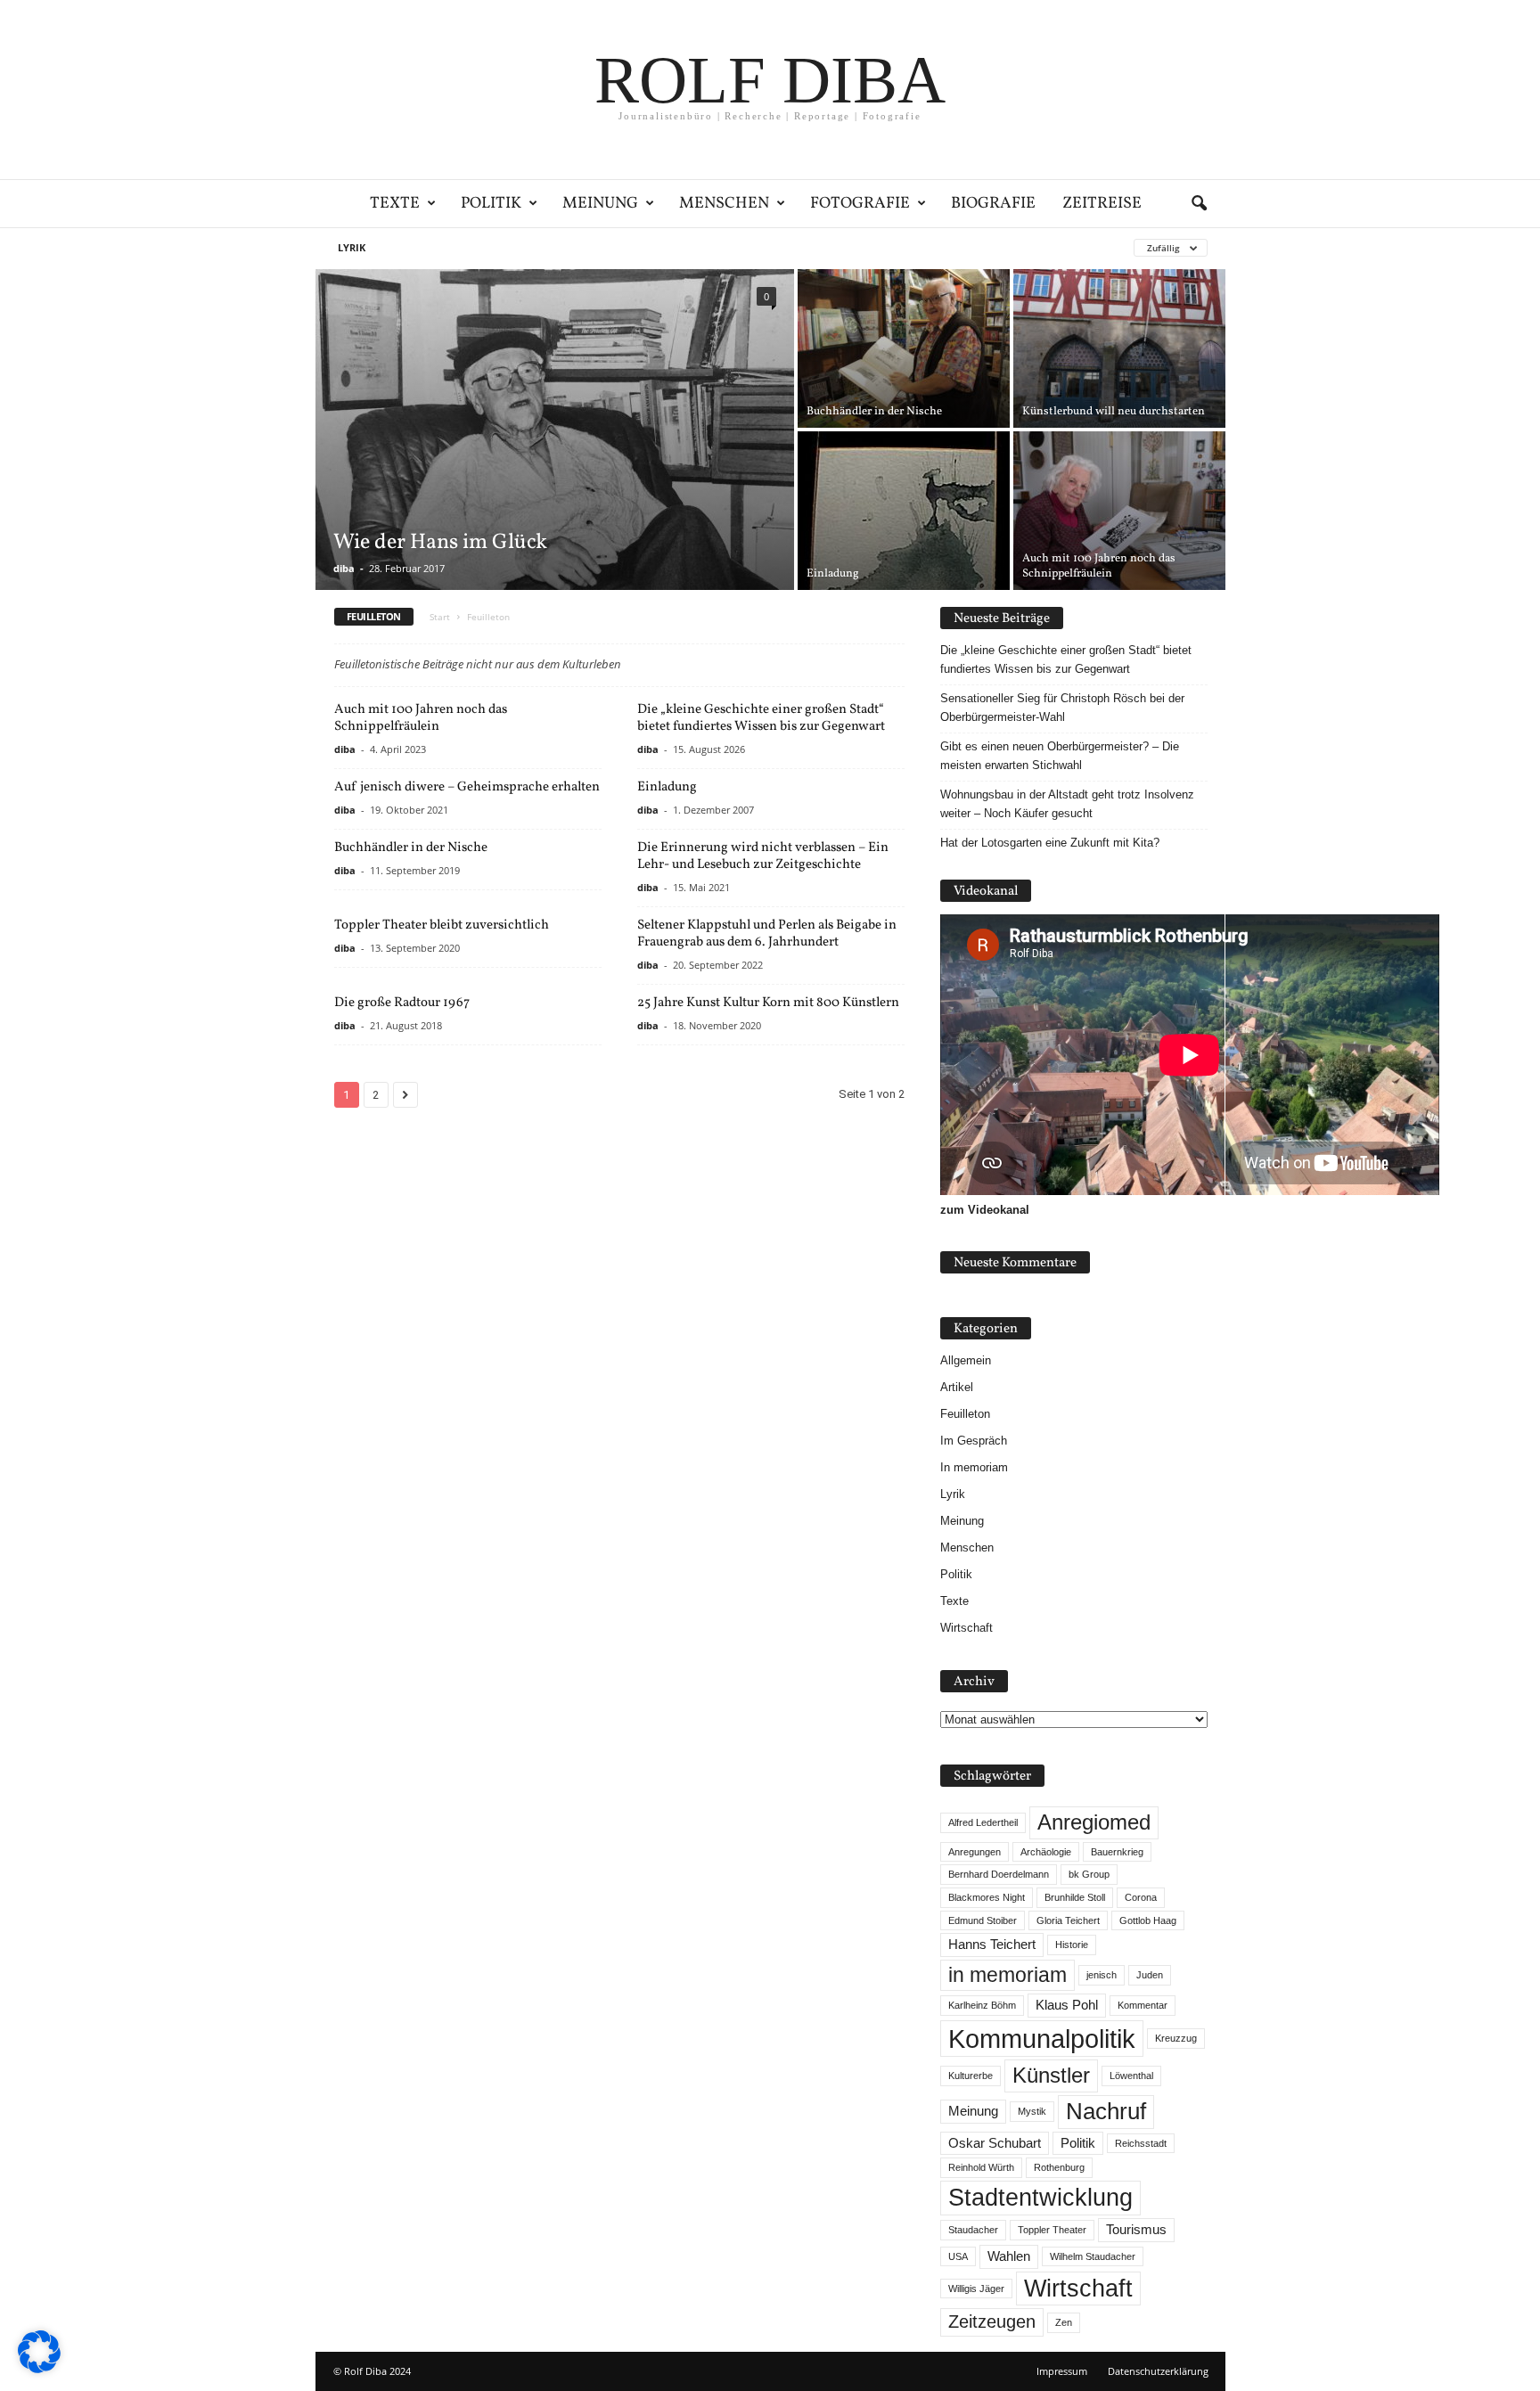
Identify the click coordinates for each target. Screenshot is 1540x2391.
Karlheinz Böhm (982, 2005)
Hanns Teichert (992, 1945)
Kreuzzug (1176, 2038)
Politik (491, 204)
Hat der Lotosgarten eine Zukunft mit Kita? (1050, 843)
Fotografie (860, 204)
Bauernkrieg (1117, 1852)
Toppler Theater (1052, 2230)
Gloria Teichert (1068, 1920)
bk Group (1089, 1874)
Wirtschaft (967, 1628)
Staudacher (973, 2230)
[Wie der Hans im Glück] (555, 430)
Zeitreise (1102, 204)
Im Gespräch (974, 1441)
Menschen (724, 204)
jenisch (1102, 1975)
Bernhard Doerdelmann (999, 1874)
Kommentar (1143, 2005)
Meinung (600, 204)
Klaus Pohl (1067, 2005)
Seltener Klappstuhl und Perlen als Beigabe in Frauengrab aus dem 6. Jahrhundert (767, 934)
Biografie (993, 204)
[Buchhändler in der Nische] (904, 348)
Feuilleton (965, 1414)
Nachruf (1106, 2111)
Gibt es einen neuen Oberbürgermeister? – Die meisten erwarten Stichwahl (1060, 756)
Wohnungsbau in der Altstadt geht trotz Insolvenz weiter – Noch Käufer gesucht (1067, 804)
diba (344, 568)
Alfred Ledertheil (983, 1822)
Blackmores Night (987, 1897)
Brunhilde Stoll (1075, 1897)
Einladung (667, 787)
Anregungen (975, 1852)
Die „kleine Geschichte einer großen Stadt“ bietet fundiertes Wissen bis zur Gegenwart (761, 718)
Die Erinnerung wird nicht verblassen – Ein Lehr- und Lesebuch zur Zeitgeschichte (763, 856)
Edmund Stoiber (983, 1920)
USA (958, 2256)
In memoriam (974, 1467)
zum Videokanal (985, 1210)
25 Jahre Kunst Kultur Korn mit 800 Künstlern (768, 1003)
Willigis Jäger (976, 2289)
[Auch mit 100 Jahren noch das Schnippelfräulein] (1119, 511)
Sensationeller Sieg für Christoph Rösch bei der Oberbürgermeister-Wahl (1062, 708)
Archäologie (1046, 1852)
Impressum (1062, 2371)
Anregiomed (1094, 1822)
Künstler (1051, 2075)
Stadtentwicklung (1040, 2198)
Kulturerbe (971, 2076)
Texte (395, 204)
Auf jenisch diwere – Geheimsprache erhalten (467, 787)
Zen (1064, 2322)
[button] (1199, 204)
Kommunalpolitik (1042, 2039)
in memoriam (1008, 1975)
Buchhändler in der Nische (411, 848)
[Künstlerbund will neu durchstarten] (1119, 348)
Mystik (1032, 2111)
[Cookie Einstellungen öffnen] (39, 2369)
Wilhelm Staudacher (1093, 2256)
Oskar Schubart (995, 2143)
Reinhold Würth (981, 2167)
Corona (1141, 1897)
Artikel (957, 1387)
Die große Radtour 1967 (402, 1003)
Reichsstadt (1141, 2143)
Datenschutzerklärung (1158, 2371)
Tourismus (1136, 2230)
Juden (1150, 1975)
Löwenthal (1131, 2076)
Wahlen (1009, 2256)
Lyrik (352, 247)
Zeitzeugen (992, 2321)
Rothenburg (1059, 2167)
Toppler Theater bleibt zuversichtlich (442, 925)
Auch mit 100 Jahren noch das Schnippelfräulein (421, 718)
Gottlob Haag (1148, 1920)
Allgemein (966, 1360)
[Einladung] (904, 511)
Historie (1072, 1945)
